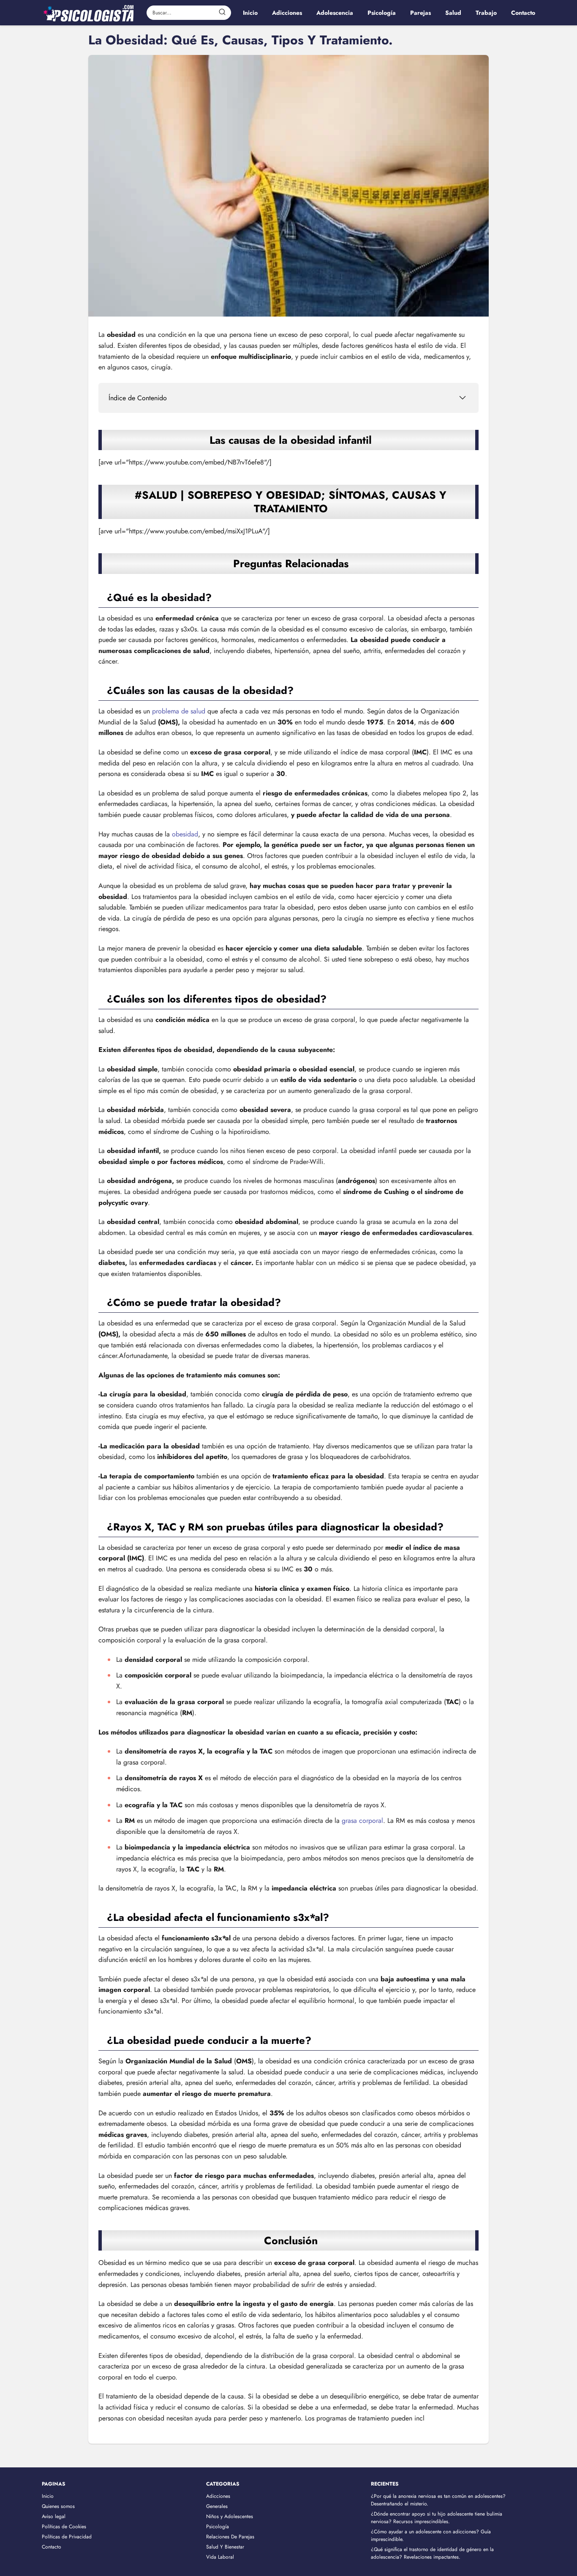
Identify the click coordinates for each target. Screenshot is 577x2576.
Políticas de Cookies (64, 2527)
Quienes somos (58, 2506)
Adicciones (218, 2496)
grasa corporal (362, 1821)
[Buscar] (222, 12)
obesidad (185, 834)
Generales (217, 2506)
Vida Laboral (220, 2557)
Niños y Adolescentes (230, 2516)
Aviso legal (54, 2516)
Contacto (52, 2547)
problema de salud (179, 711)
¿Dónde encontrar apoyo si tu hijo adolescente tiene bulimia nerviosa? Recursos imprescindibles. (437, 2518)
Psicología (218, 2527)
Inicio (48, 2496)
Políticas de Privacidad (67, 2537)
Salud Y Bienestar (225, 2547)
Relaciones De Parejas (230, 2537)
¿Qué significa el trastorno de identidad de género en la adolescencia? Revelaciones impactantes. (432, 2553)
